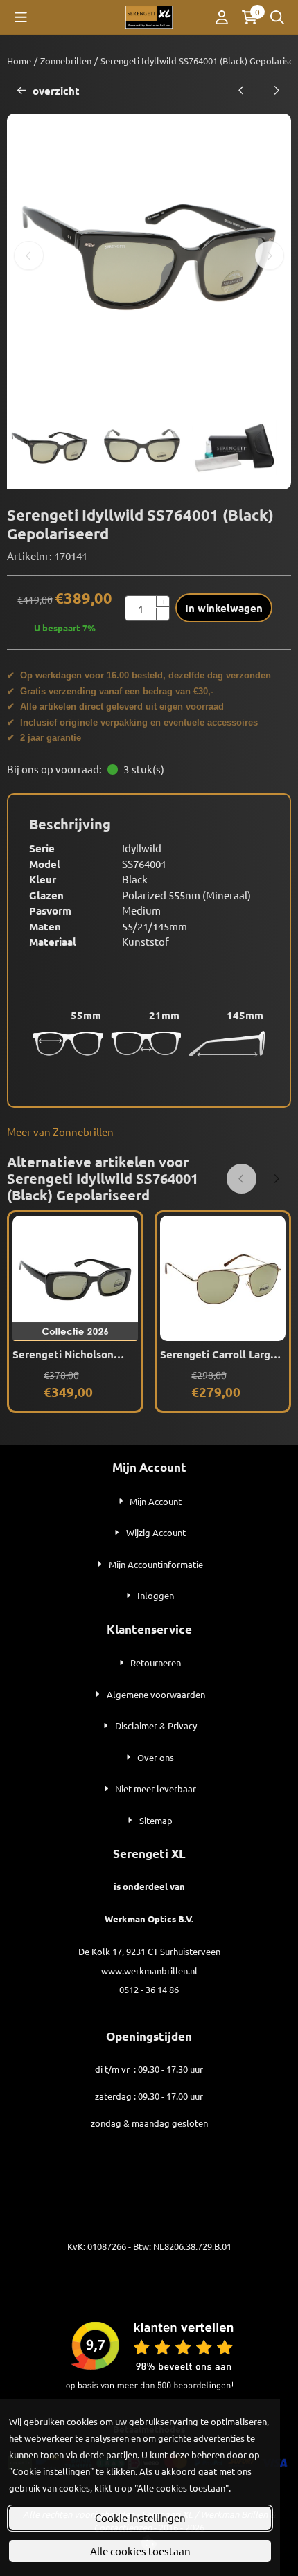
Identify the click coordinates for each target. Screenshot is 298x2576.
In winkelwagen (224, 608)
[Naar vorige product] (242, 91)
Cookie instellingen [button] (140, 2518)
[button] (21, 17)
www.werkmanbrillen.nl (149, 1971)
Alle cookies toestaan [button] (140, 2551)
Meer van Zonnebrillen (60, 1132)
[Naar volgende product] (277, 91)
